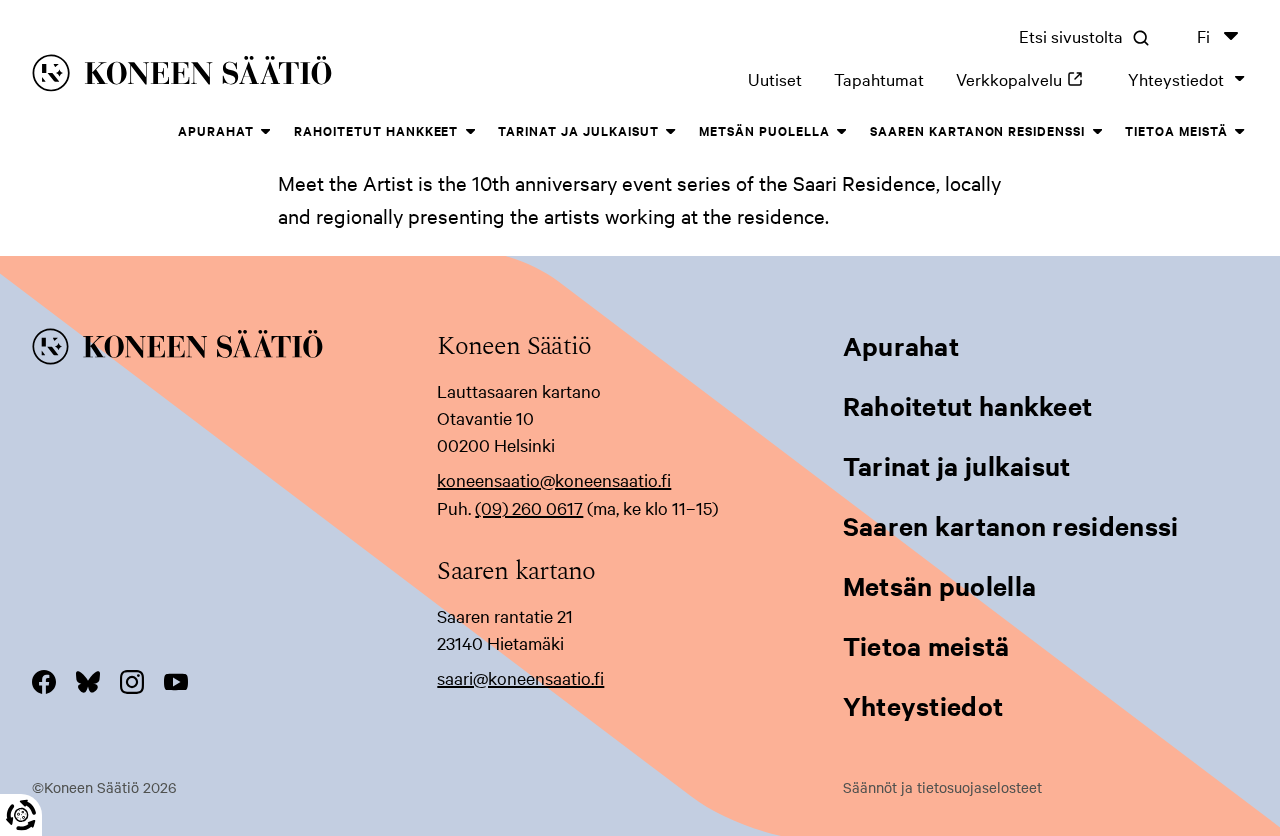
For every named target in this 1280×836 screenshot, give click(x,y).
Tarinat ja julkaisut (578, 130)
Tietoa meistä (1176, 130)
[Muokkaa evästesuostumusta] (21, 815)
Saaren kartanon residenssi (977, 130)
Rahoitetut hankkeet (376, 130)
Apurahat (216, 130)
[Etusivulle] (278, 76)
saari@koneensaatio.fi (520, 677)
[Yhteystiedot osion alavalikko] (1240, 79)
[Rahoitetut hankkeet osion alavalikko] (470, 132)
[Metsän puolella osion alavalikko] (842, 132)
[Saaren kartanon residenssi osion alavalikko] (1097, 132)
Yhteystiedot (1176, 78)
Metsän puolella (764, 130)
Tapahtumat (879, 78)
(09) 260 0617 (529, 507)
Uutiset (775, 78)
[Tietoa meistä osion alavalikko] (1240, 132)
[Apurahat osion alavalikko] (266, 132)
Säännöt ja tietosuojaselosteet (942, 787)
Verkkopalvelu (1026, 78)
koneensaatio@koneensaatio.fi (554, 479)
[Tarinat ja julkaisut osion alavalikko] (671, 132)
